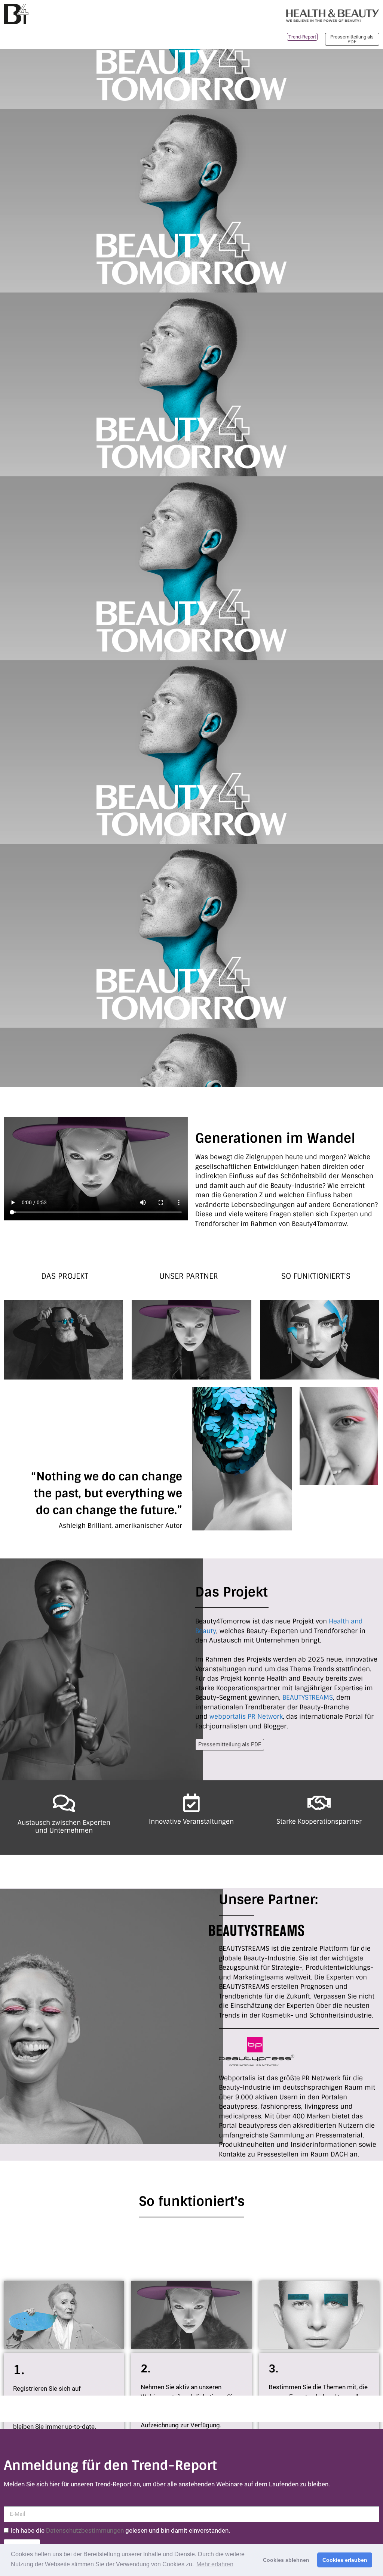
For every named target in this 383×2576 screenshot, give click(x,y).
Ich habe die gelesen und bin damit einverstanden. (120, 2530)
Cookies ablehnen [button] (286, 2560)
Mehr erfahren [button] (215, 2564)
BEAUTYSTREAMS (308, 1697)
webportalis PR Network (246, 1716)
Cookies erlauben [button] (345, 2560)
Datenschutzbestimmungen (85, 2530)
